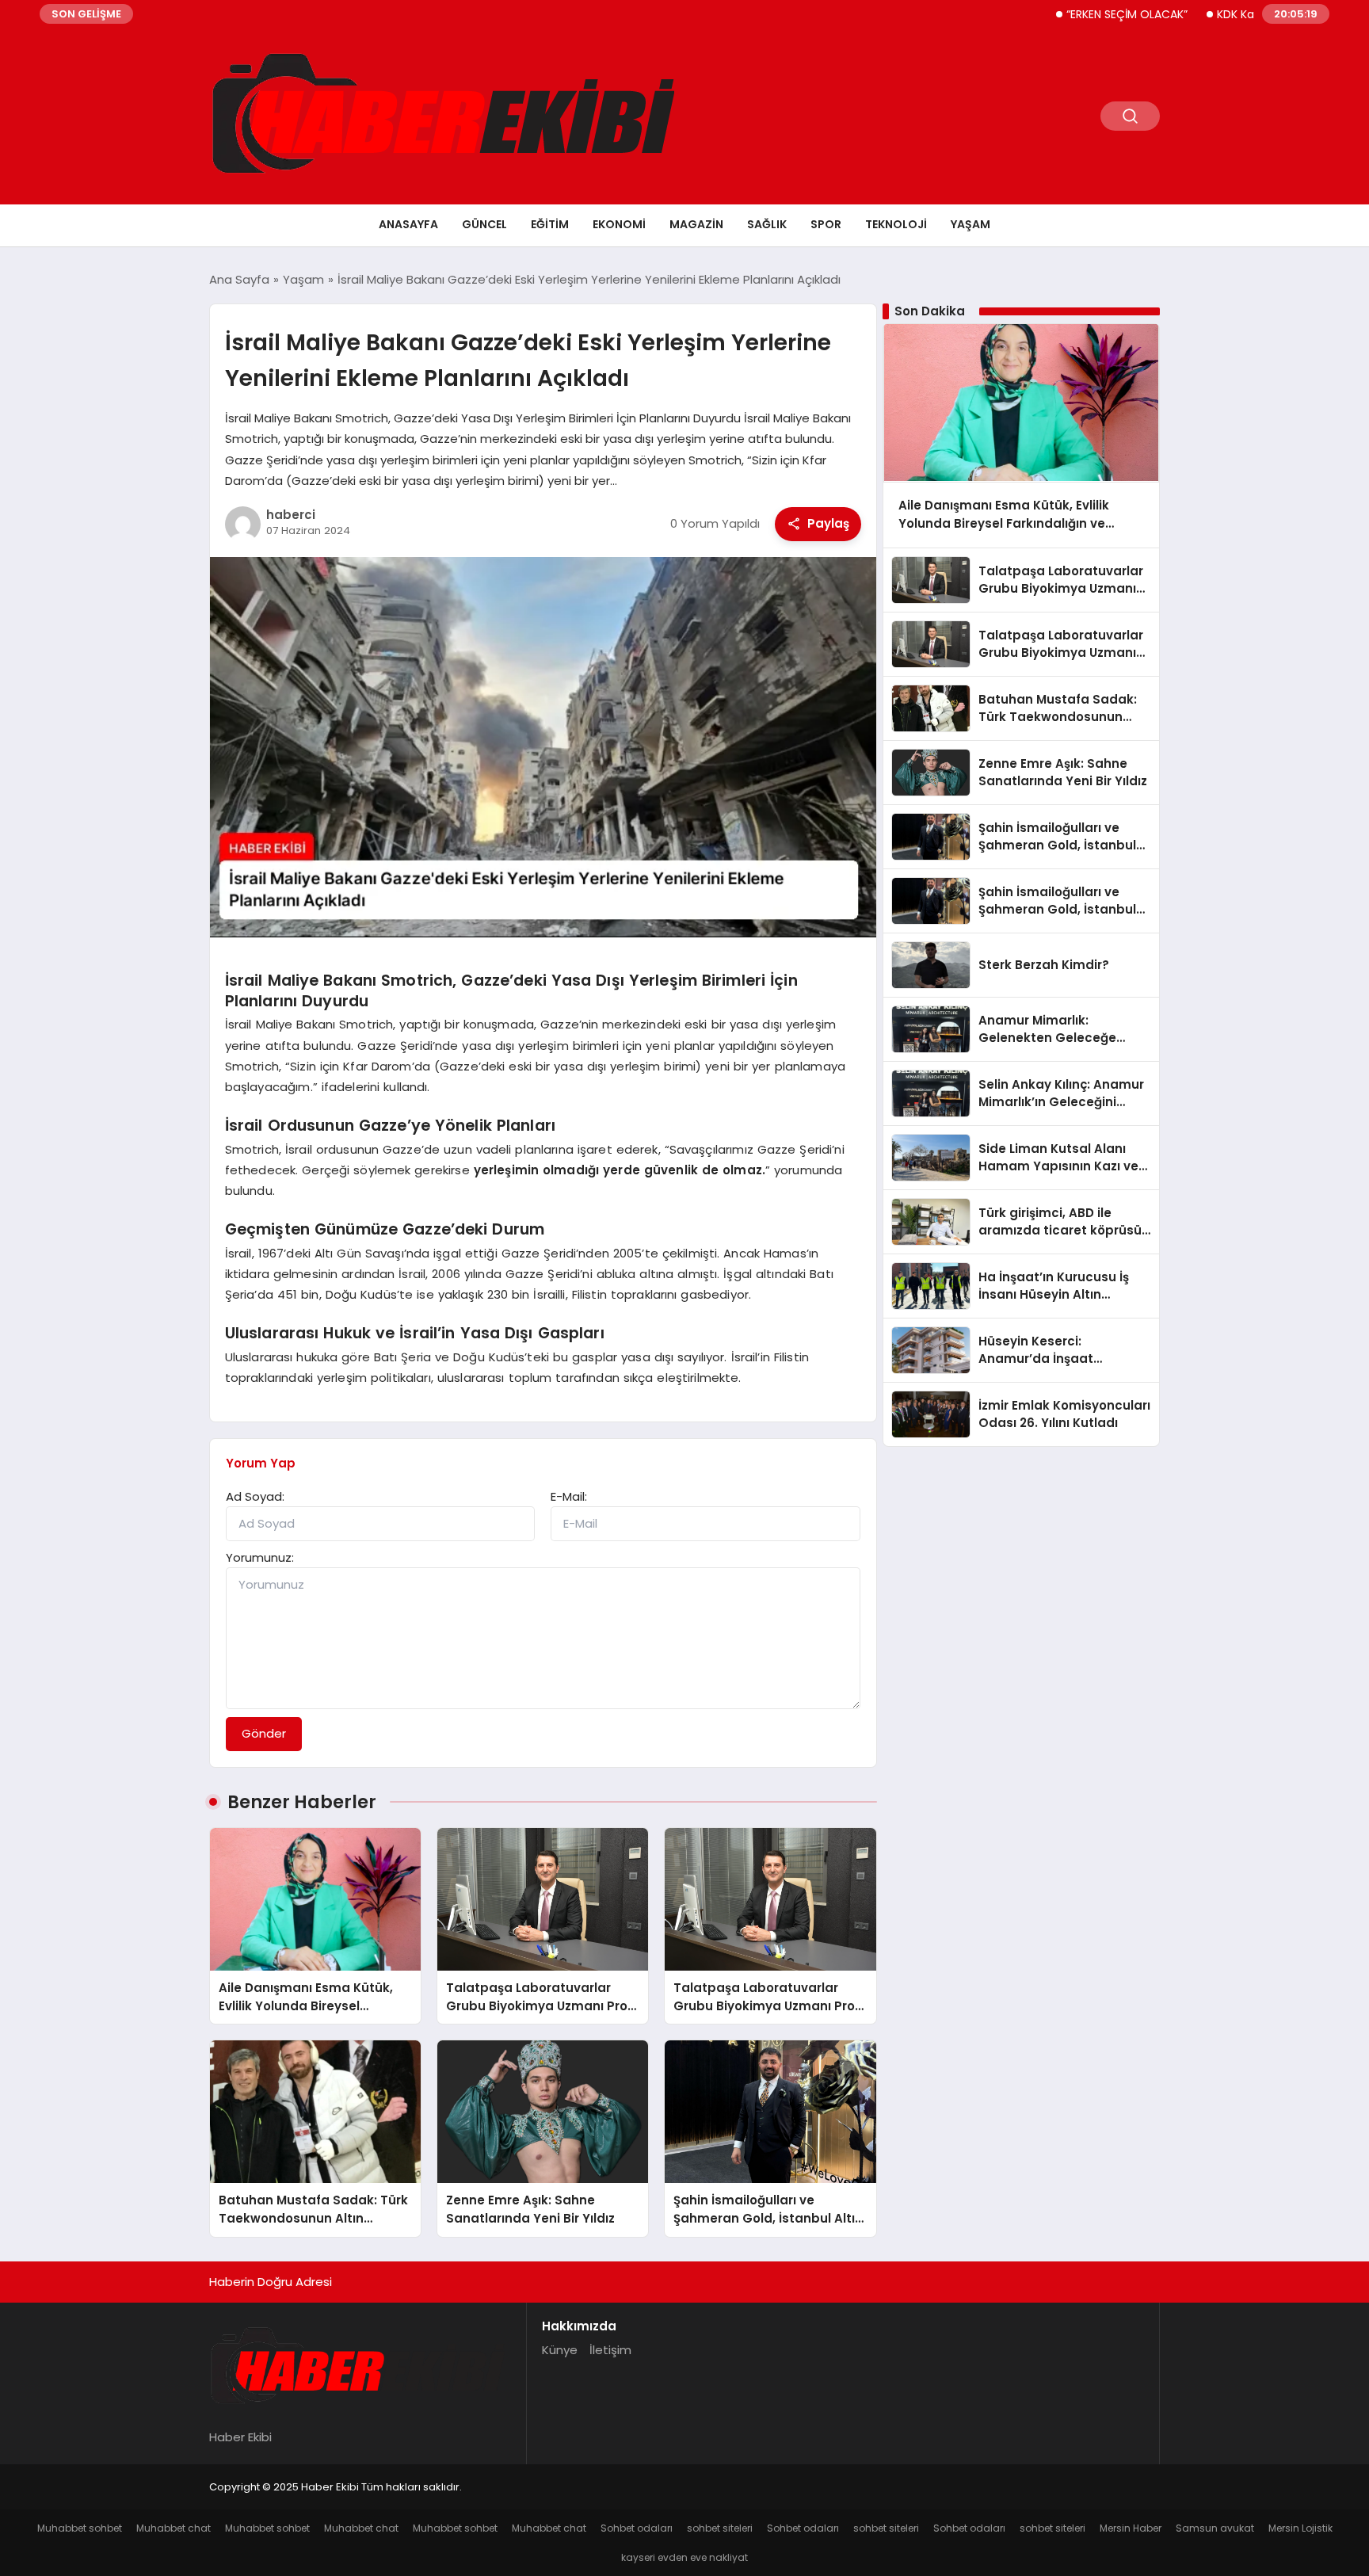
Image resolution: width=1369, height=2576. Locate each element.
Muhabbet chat (174, 2528)
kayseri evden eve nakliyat (684, 2557)
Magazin (696, 224)
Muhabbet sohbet (80, 2528)
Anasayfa (408, 224)
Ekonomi (619, 224)
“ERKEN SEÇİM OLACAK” (1070, 14)
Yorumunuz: (260, 1557)
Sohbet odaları (637, 2528)
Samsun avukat (1215, 2528)
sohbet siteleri (720, 2528)
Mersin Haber (1131, 2528)
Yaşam (971, 224)
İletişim (610, 2350)
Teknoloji (896, 224)
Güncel (484, 224)
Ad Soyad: (255, 1496)
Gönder (264, 1733)
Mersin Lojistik (1300, 2528)
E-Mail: (569, 1496)
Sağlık (767, 224)
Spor (826, 224)
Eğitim (550, 224)
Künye (560, 2350)
